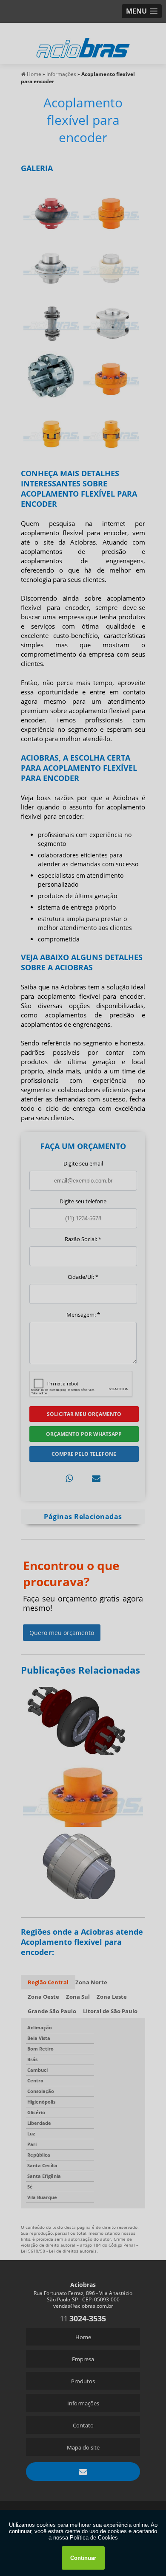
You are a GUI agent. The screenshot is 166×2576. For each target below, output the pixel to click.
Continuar (83, 2558)
